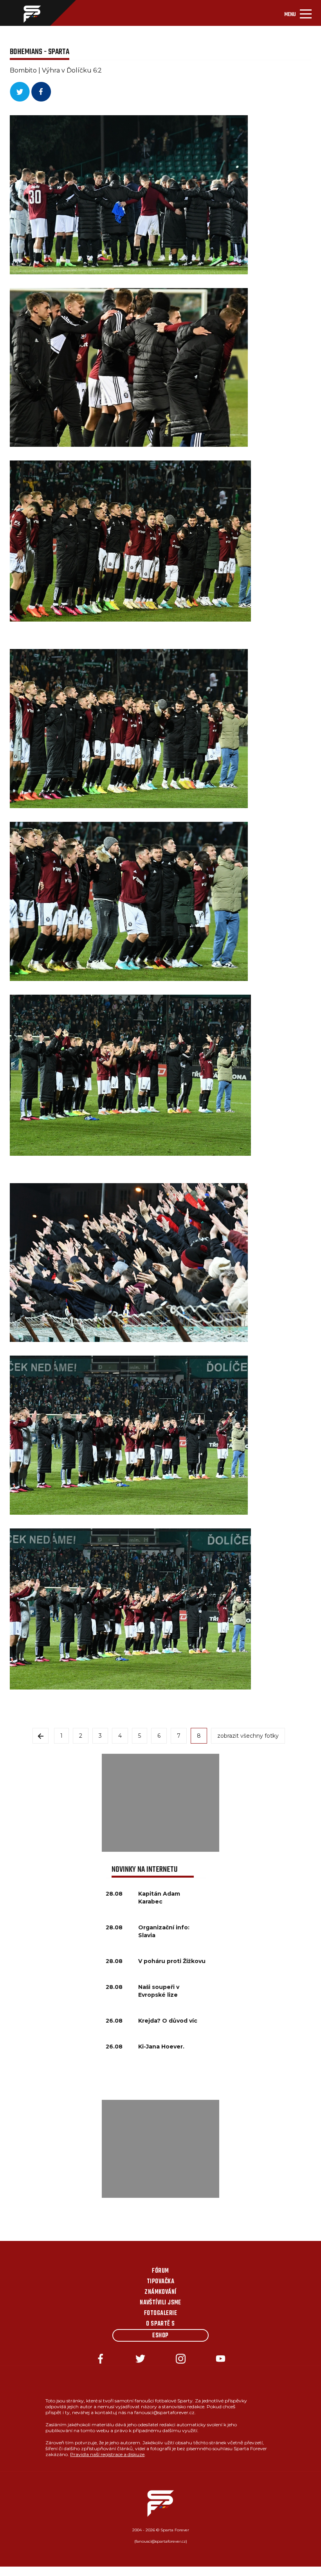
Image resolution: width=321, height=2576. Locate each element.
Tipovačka (160, 2282)
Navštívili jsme (160, 2303)
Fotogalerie (160, 2313)
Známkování (160, 2292)
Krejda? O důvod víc (168, 2021)
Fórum (160, 2271)
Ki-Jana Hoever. (161, 2047)
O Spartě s (160, 2324)
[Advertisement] (160, 1803)
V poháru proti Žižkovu (172, 1961)
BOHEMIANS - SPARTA (40, 52)
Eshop (160, 2336)
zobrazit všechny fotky (248, 1736)
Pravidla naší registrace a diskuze (107, 2454)
